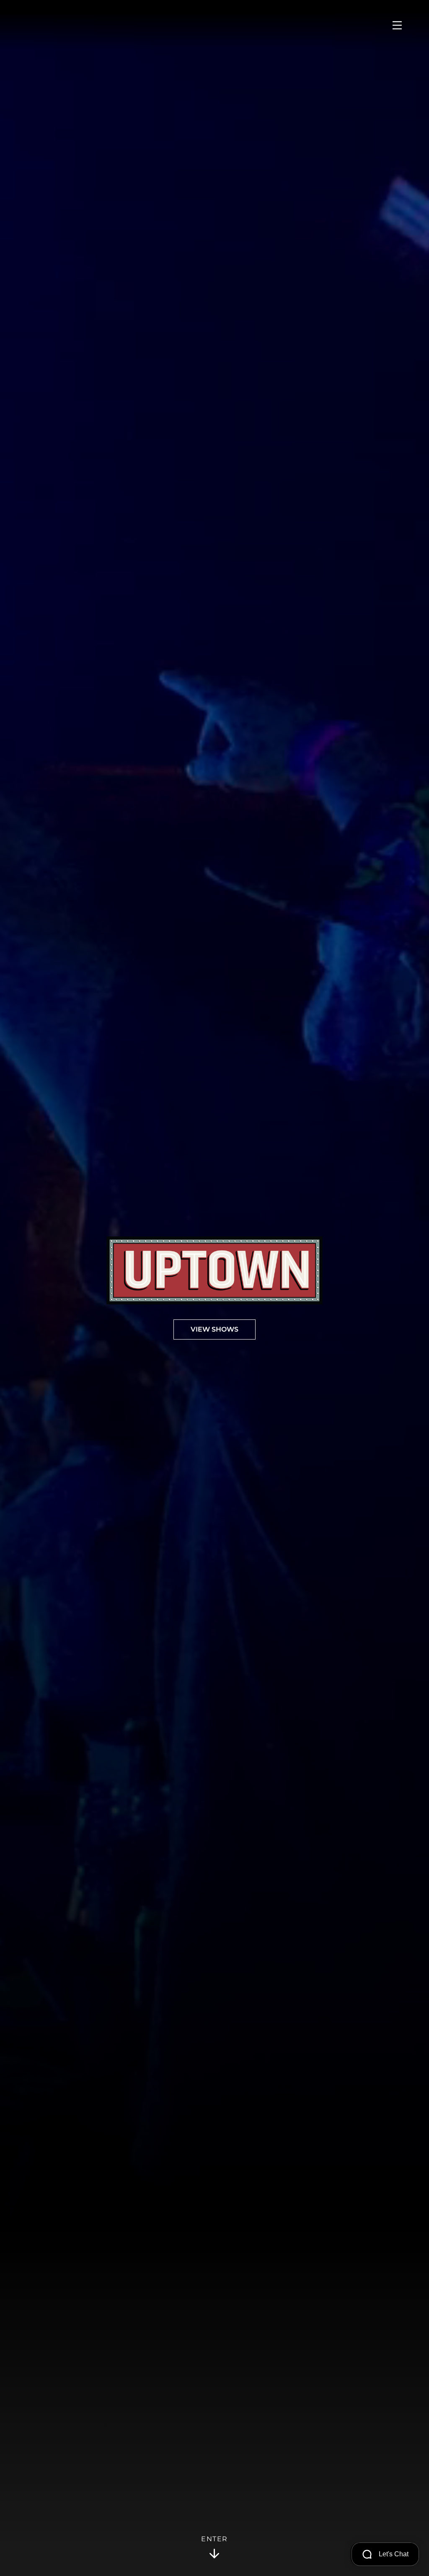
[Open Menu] (397, 25)
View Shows (214, 1329)
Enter (214, 2539)
